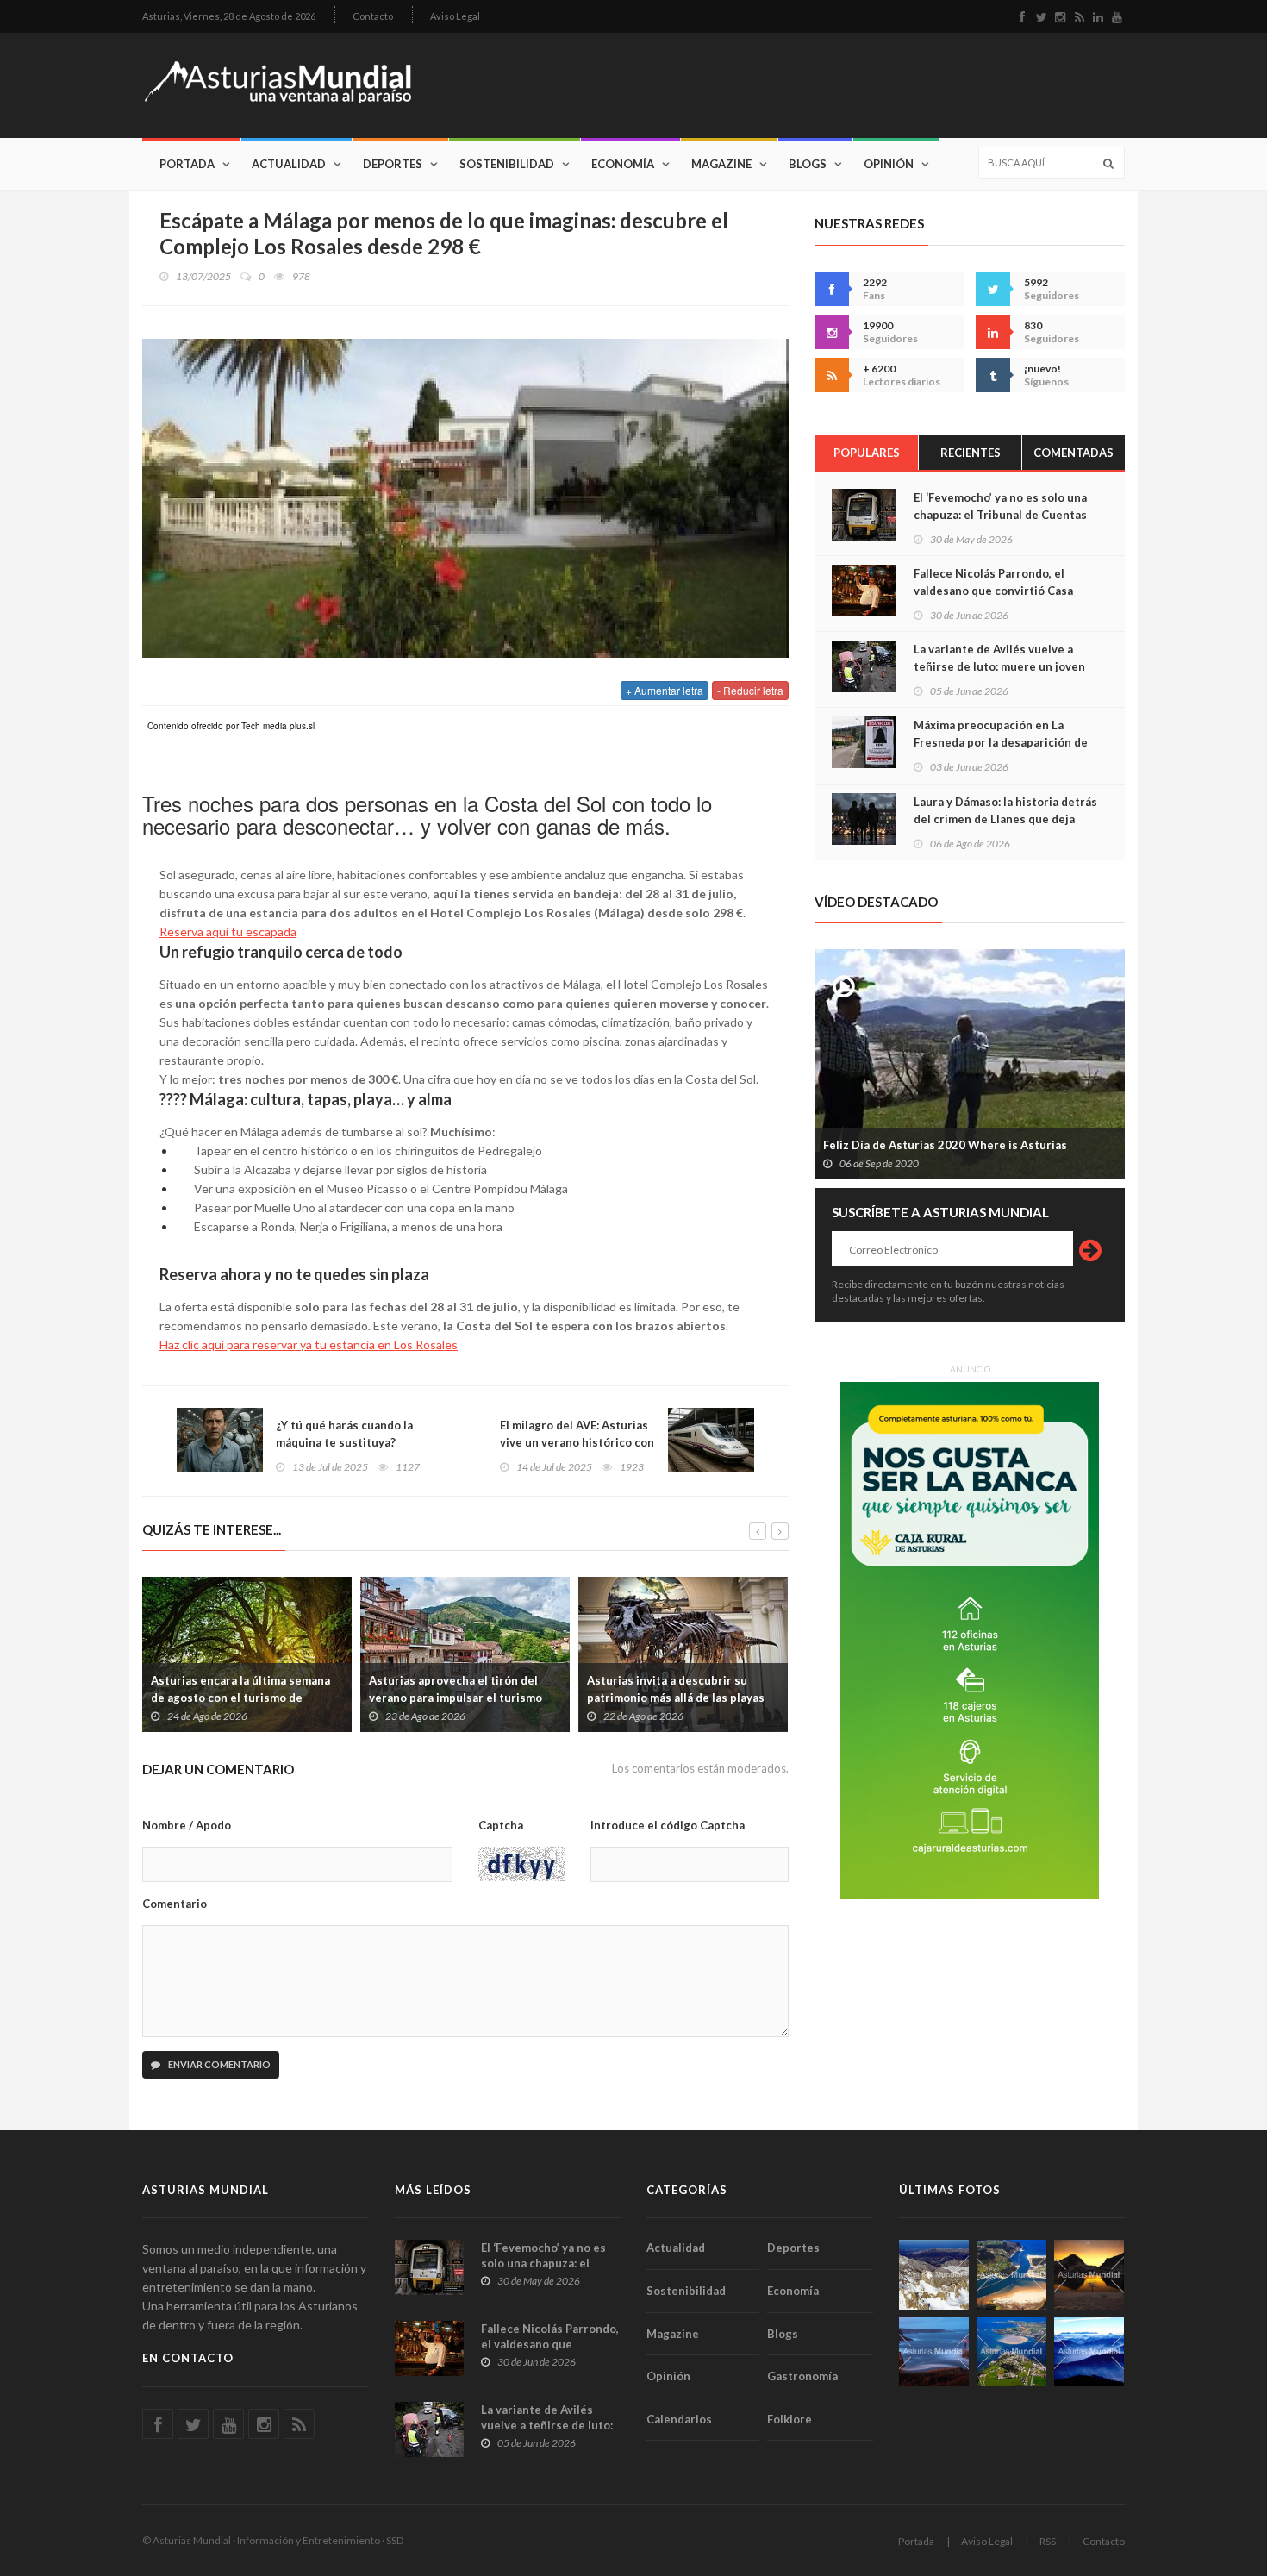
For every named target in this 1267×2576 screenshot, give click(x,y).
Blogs (808, 164)
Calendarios (679, 2419)
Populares (867, 453)
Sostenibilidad (507, 164)
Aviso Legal (455, 16)
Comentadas (1074, 453)
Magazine (721, 164)
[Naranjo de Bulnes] (934, 2275)
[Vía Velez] (934, 2351)
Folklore (790, 2419)
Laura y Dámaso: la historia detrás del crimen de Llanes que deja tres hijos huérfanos (1005, 819)
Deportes (393, 164)
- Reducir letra (750, 690)
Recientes (971, 453)
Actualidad (289, 164)
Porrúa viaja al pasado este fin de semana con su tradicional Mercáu (780, 1689)
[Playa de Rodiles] (1011, 2275)
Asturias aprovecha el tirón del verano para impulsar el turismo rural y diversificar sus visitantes (341, 1698)
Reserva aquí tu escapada (228, 932)
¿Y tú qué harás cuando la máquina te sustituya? (344, 1434)
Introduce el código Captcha (668, 1825)
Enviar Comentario (218, 2064)
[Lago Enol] (1089, 2275)
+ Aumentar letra (665, 690)
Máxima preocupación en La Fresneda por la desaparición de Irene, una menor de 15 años (1001, 742)
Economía (623, 164)
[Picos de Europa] (1089, 2351)
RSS (1048, 2541)
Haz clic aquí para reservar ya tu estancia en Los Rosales (309, 1344)
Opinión (889, 164)
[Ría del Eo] (1011, 2351)
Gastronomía (802, 2376)
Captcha (501, 1825)
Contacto (373, 16)
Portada (187, 164)
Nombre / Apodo (187, 1825)
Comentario (175, 1904)
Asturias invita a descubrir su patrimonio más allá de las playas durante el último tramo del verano (565, 1698)
